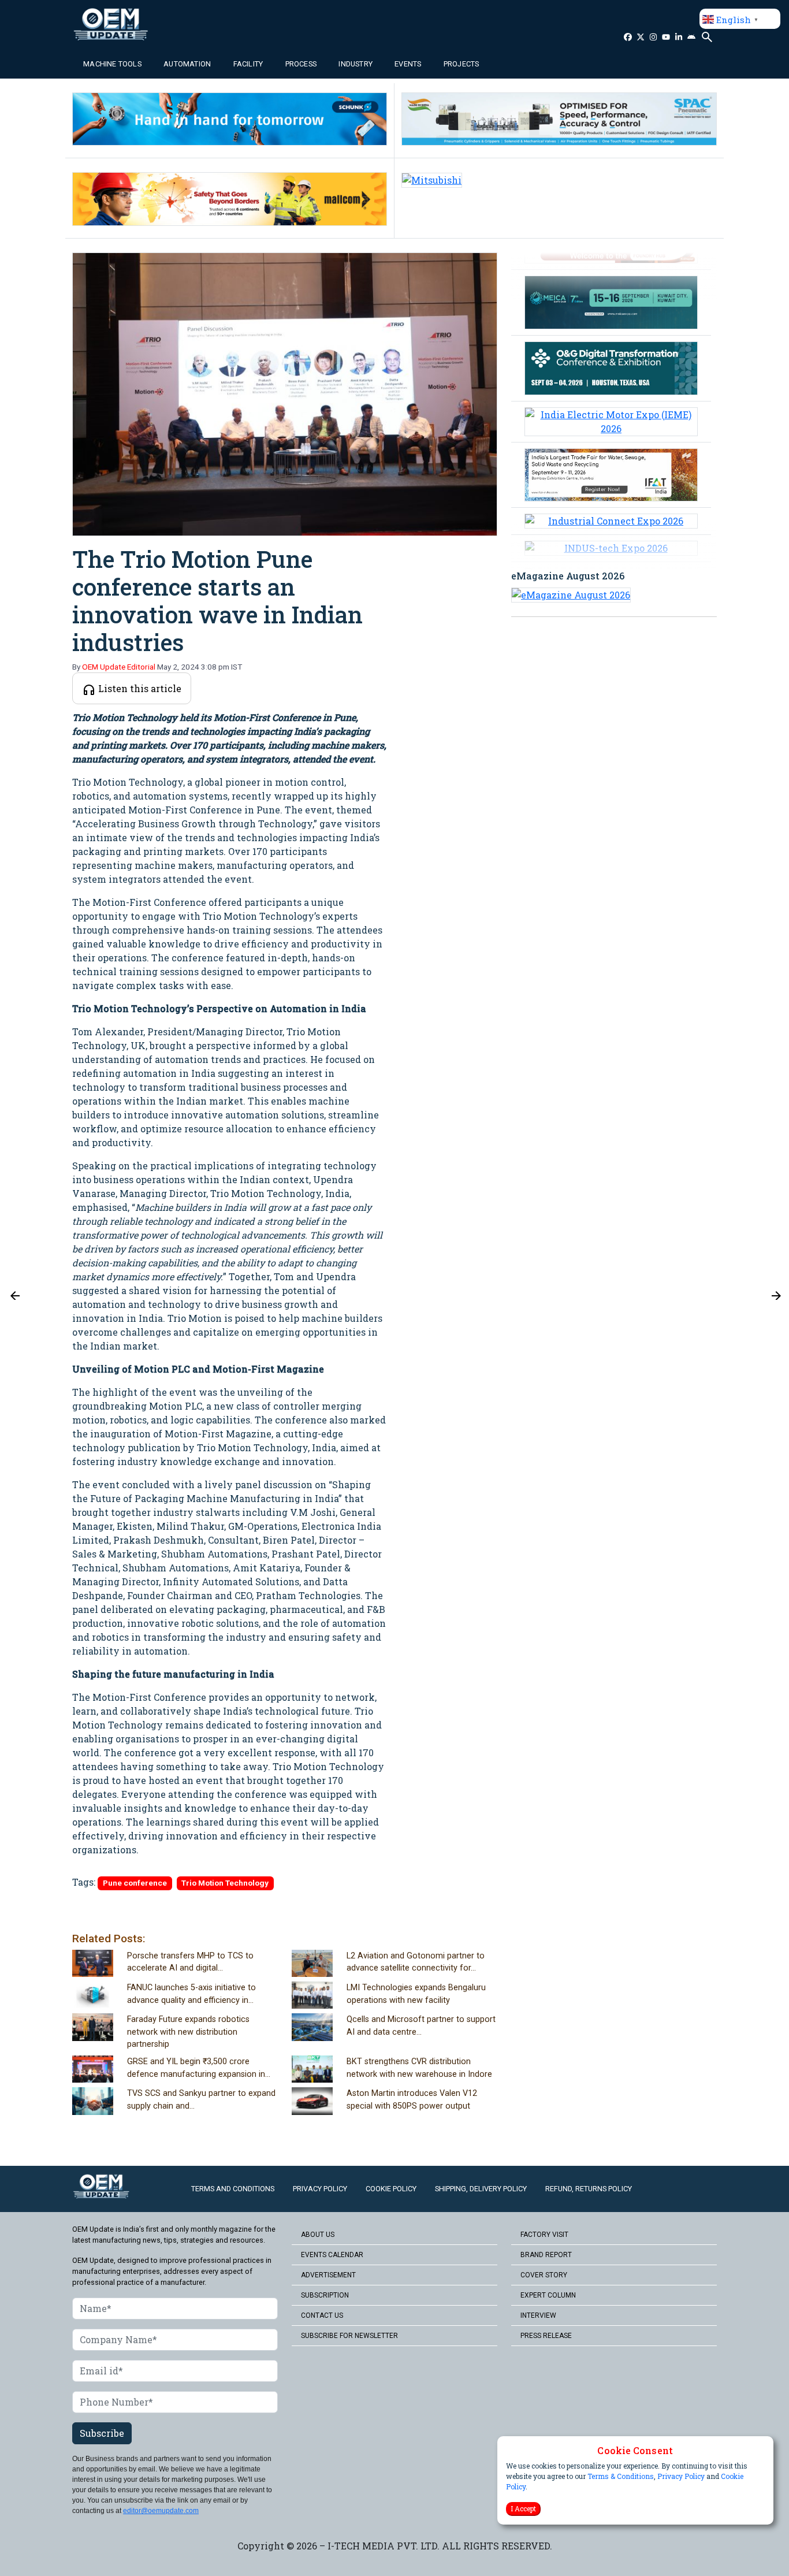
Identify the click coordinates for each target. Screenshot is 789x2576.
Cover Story (544, 2275)
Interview (538, 2315)
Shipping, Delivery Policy (481, 2189)
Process (301, 64)
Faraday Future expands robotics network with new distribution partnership (188, 2032)
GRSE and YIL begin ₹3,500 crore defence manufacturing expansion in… (199, 2068)
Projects (462, 64)
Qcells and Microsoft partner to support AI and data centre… (421, 2026)
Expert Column (548, 2295)
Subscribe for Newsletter (349, 2336)
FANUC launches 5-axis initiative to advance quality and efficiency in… (191, 1994)
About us (318, 2235)
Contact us (322, 2315)
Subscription (325, 2295)
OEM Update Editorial (119, 667)
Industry (356, 64)
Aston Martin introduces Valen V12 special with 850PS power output (412, 2100)
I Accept (523, 2509)
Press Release (546, 2336)
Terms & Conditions (621, 2477)
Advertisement (328, 2275)
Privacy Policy (681, 2477)
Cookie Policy (391, 2189)
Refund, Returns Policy (589, 2189)
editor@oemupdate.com (161, 2511)
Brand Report (546, 2255)
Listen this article (139, 688)
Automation (187, 64)
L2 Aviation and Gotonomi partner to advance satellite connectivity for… (416, 1962)
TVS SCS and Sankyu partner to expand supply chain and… (201, 2100)
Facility (248, 64)
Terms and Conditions (233, 2189)
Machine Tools (112, 64)
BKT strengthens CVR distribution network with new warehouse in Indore (419, 2068)
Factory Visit (544, 2235)
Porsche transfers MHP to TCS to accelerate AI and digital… (190, 1962)
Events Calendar (332, 2255)
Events (408, 64)
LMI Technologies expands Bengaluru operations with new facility (416, 1994)
